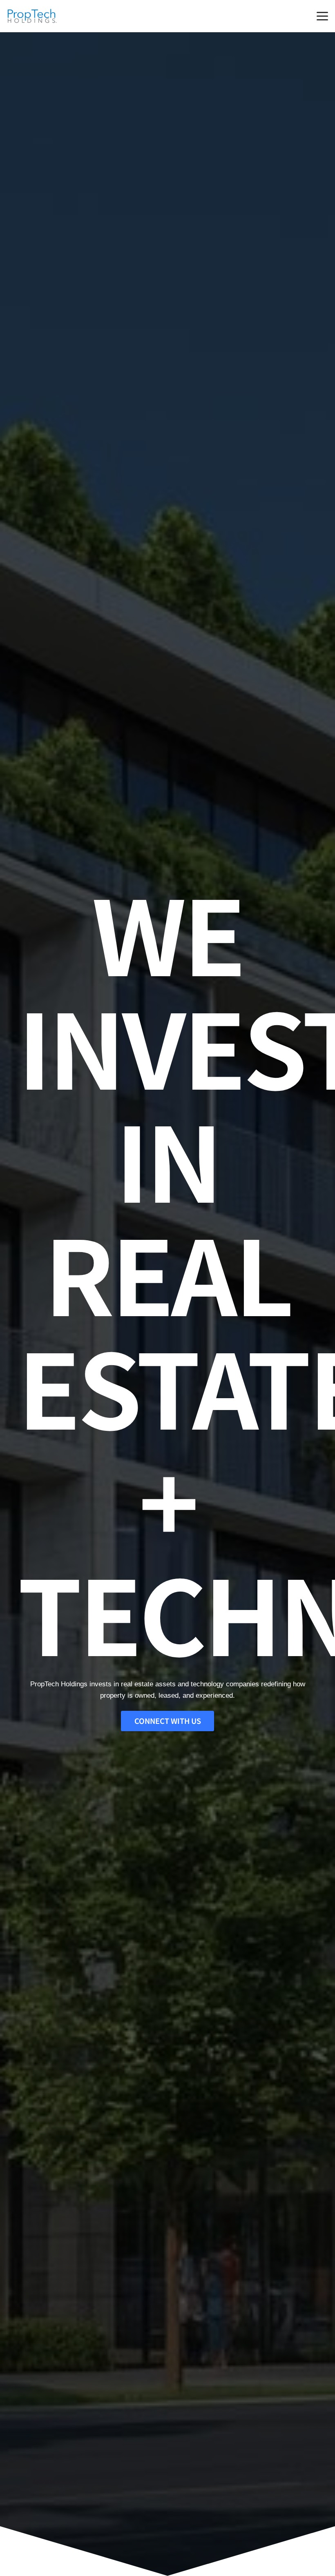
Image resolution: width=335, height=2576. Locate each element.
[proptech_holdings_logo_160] (32, 16)
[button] (322, 16)
